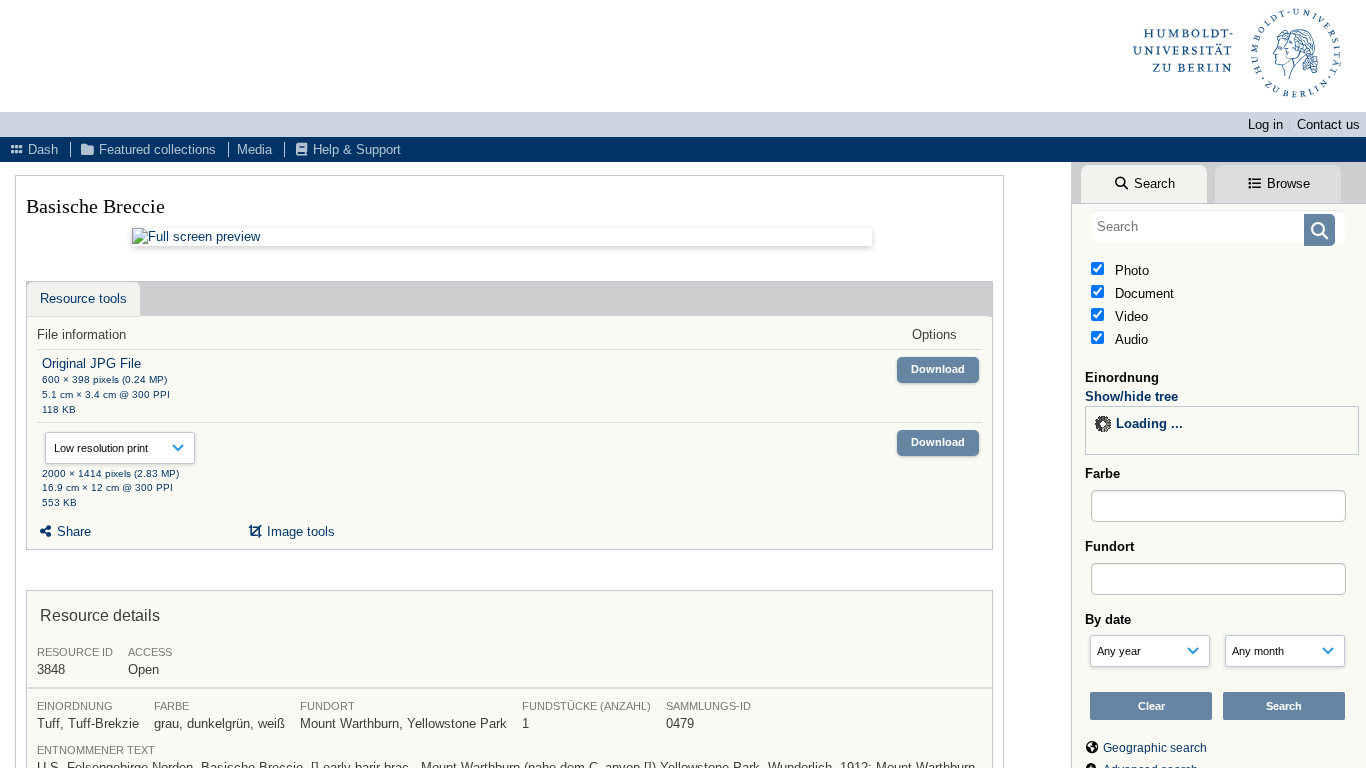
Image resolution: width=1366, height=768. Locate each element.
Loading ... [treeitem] (1149, 423)
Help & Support (355, 149)
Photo (1130, 270)
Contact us (1328, 124)
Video (1129, 316)
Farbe (1102, 473)
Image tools (299, 531)
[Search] (1319, 230)
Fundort (1109, 546)
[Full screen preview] (502, 237)
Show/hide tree (1131, 396)
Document (1142, 293)
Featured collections (155, 149)
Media (254, 149)
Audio (1129, 339)
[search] (1218, 226)
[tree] (1222, 430)
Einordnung (1122, 377)
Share (72, 531)
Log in (1265, 124)
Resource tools (83, 298)
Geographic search (1155, 748)
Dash (41, 149)
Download (938, 369)
